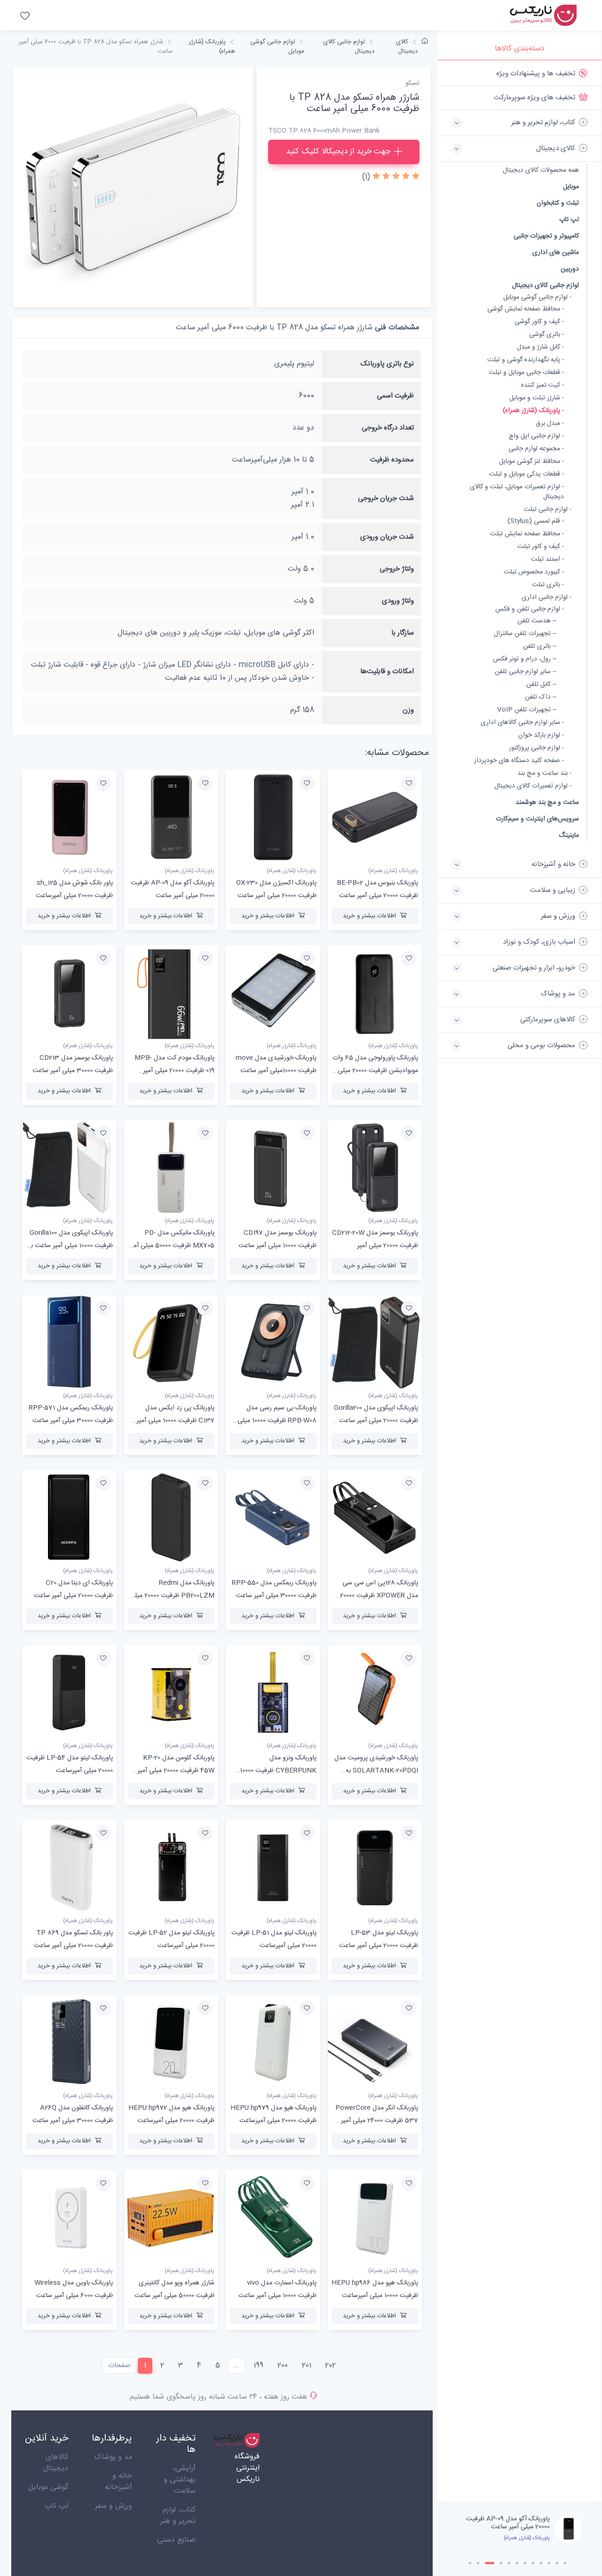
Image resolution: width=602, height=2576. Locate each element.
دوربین (570, 269)
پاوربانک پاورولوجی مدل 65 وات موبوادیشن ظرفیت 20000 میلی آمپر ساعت (375, 1071)
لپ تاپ (569, 219)
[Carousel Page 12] (565, 2563)
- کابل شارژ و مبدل (540, 347)
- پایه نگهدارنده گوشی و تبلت (526, 360)
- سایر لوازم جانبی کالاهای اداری (522, 723)
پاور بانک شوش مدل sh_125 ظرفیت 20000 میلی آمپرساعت (511, 2523)
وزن (408, 710)
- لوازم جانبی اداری (547, 598)
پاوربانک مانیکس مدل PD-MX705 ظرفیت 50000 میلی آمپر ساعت (172, 1246)
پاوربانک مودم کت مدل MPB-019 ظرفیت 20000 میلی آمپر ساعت (174, 1071)
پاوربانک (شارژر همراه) (212, 47)
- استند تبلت (547, 560)
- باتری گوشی (547, 335)
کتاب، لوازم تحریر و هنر (178, 2516)
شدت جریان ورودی (387, 537)
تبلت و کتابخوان (558, 203)
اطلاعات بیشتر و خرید (369, 916)
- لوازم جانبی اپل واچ (536, 436)
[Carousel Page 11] (557, 2563)
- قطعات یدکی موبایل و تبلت (527, 474)
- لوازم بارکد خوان (541, 735)
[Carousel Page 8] (533, 2563)
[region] (519, 1281)
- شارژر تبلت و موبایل (537, 398)
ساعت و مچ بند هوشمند (547, 802)
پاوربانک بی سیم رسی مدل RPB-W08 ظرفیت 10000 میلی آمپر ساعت (277, 1421)
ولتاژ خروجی (397, 569)
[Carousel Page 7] (525, 2563)
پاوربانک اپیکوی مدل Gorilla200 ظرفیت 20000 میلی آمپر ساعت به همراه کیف (375, 1421)
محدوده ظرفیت (392, 460)
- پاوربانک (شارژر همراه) (533, 411)
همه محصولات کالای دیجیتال (541, 171)
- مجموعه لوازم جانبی (536, 449)
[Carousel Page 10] (549, 2563)
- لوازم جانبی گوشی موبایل (537, 298)
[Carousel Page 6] (517, 2563)
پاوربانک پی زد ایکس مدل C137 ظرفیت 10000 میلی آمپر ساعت (175, 1421)
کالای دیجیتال (407, 47)
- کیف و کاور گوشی (539, 322)
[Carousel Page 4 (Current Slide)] (498, 2563)
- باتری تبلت (548, 585)
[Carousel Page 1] (470, 2563)
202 (330, 2365)
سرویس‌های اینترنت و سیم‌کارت (537, 819)
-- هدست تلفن (537, 621)
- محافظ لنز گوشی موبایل (531, 462)
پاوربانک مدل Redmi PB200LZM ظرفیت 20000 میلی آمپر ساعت (172, 1596)
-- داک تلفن (541, 697)
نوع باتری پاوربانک (387, 364)
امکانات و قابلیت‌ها (387, 672)
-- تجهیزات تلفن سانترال (525, 634)
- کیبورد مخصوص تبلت (534, 572)
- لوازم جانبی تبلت (548, 510)
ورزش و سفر (114, 2506)
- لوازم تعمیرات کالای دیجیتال (533, 786)
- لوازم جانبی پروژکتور (536, 748)
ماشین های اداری (556, 252)
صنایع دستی (176, 2540)
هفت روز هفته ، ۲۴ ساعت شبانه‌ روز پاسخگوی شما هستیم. (217, 2397)
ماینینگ (569, 835)
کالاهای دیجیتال (56, 2463)
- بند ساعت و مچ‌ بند (544, 774)
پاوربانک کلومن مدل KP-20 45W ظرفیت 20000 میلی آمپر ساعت (176, 1771)
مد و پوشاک (113, 2457)
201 (307, 2365)
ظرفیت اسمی (395, 396)
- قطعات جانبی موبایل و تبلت (526, 373)
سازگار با (403, 633)
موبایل (571, 187)
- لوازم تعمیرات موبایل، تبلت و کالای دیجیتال (517, 492)
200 (283, 2365)
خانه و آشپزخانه (119, 2482)
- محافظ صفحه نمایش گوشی (526, 309)
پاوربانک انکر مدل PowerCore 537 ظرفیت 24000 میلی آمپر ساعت (377, 2121)
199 (258, 2365)
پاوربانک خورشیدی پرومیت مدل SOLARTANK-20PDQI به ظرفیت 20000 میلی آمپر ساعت (376, 1771)
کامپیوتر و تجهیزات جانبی (546, 236)
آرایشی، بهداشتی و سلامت (180, 2480)
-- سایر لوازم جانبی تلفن (526, 672)
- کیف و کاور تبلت (541, 547)
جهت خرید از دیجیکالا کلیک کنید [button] (338, 151)
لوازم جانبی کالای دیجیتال (546, 285)
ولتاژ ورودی (398, 601)
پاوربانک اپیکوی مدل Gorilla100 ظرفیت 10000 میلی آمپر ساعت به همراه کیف (70, 1246)
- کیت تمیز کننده (543, 386)
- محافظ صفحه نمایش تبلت (527, 534)
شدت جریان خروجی (386, 498)
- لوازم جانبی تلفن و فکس (530, 609)
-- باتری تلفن (540, 647)
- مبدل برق (550, 424)
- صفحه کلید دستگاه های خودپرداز (519, 761)
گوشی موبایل (48, 2487)
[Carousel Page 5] (509, 2563)
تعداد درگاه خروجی (388, 428)
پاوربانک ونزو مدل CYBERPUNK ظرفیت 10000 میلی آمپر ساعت (278, 1771)
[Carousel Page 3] (486, 2563)
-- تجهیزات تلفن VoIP (527, 710)
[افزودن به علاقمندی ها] (409, 783)
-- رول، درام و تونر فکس (525, 659)
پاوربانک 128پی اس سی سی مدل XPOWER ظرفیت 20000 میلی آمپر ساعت (379, 1596)
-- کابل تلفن (541, 685)
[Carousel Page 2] (478, 2563)
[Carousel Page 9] (541, 2563)
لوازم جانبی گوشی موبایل (277, 47)
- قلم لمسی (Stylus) (536, 521)
